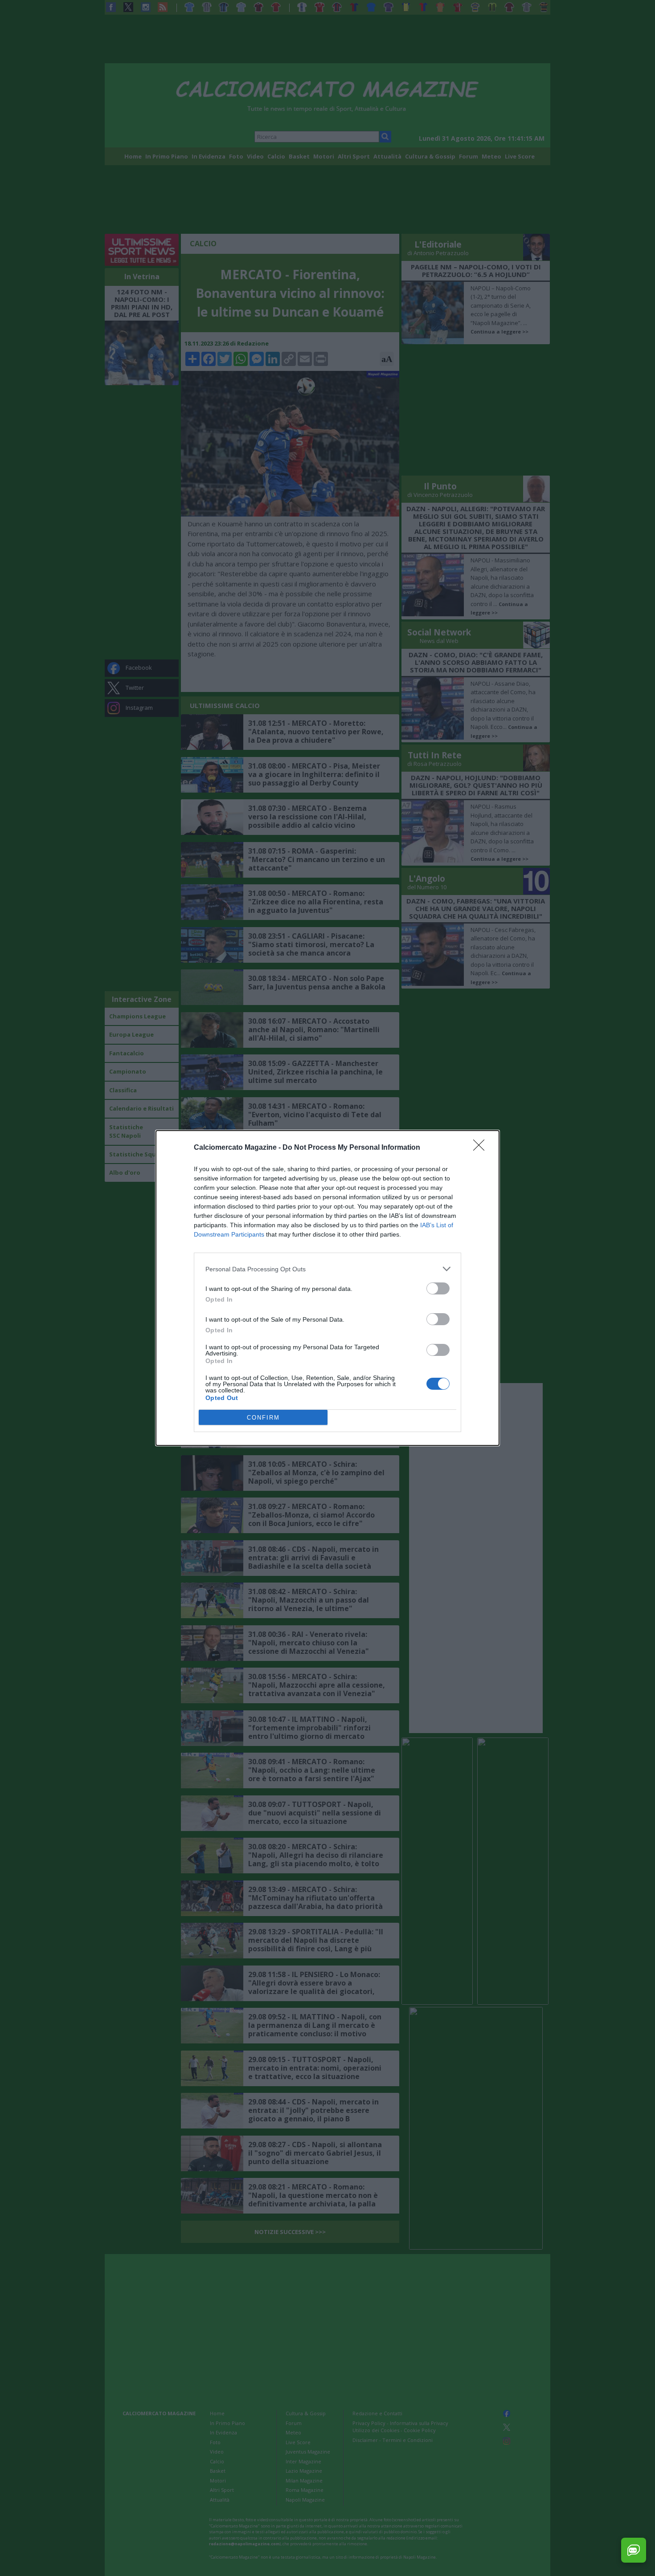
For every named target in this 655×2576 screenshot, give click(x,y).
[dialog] (327, 1288)
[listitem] (327, 1269)
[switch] (438, 1288)
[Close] (482, 1148)
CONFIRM (263, 1418)
